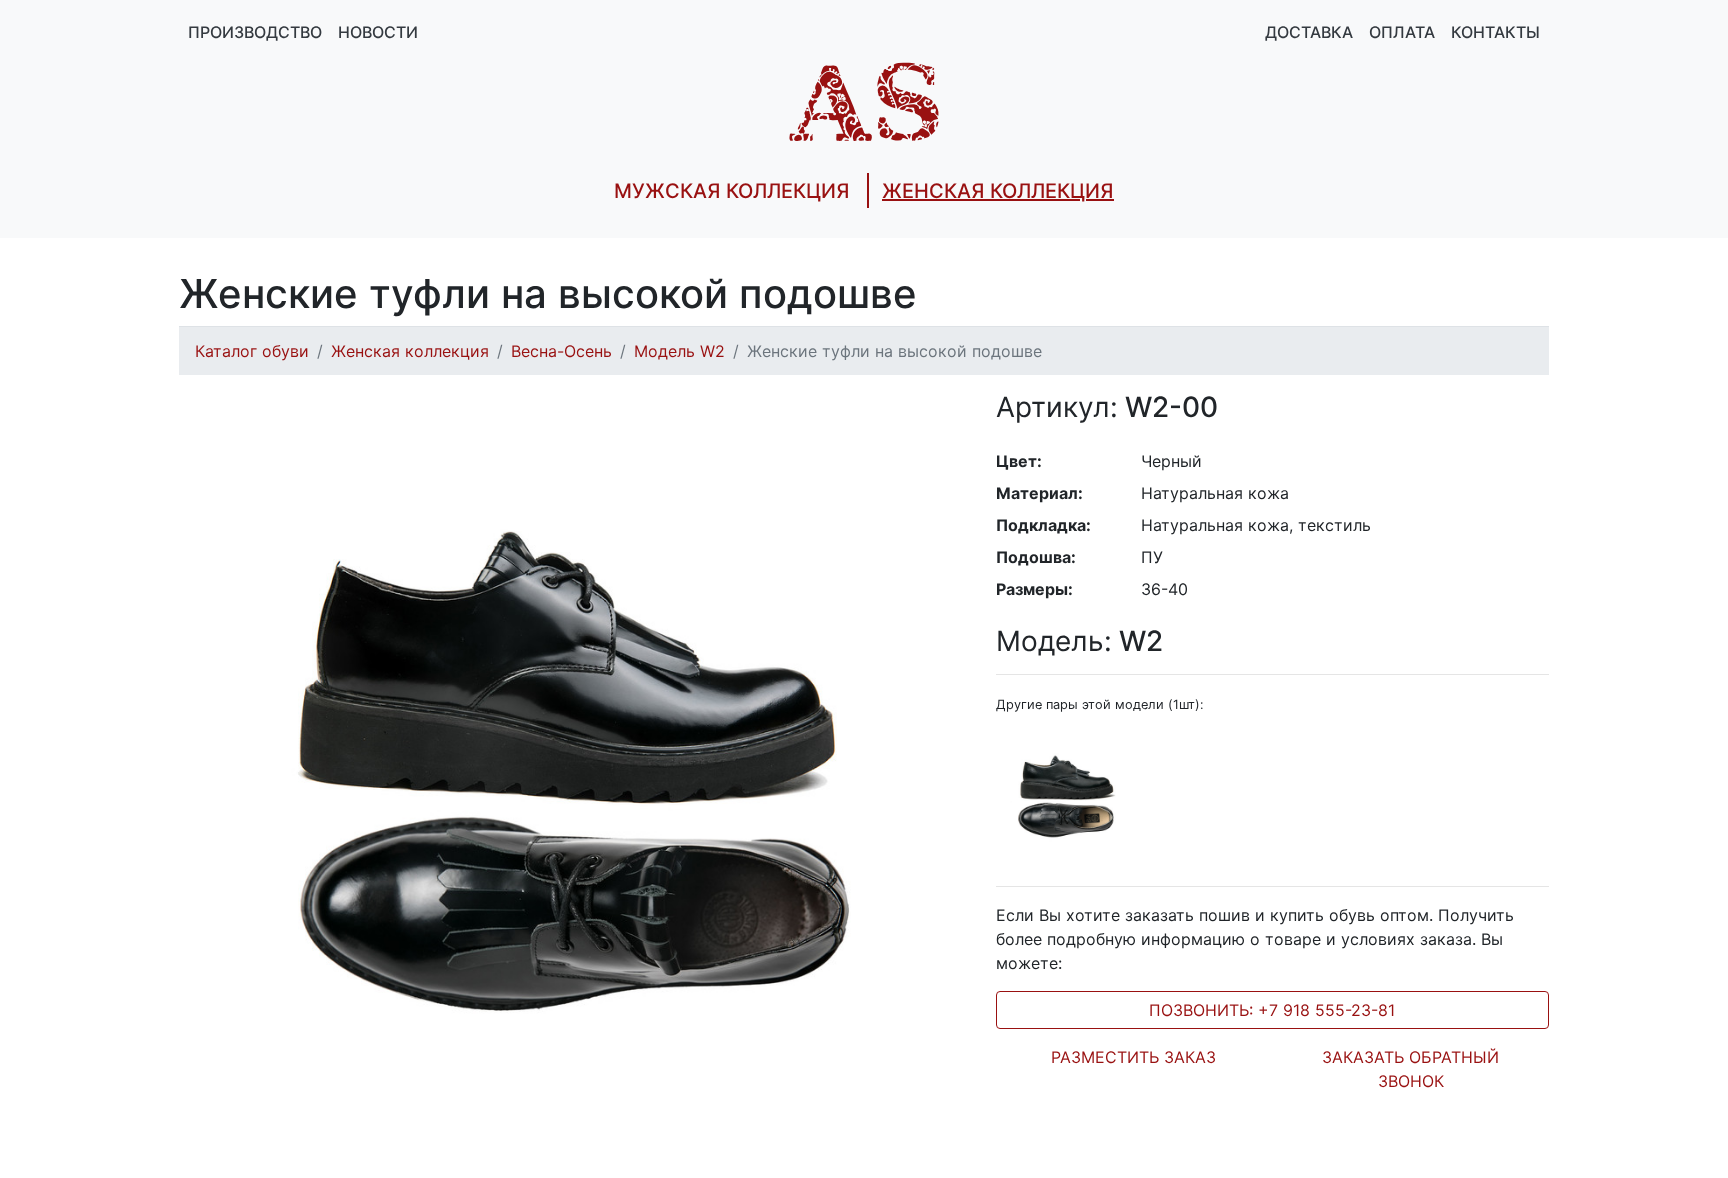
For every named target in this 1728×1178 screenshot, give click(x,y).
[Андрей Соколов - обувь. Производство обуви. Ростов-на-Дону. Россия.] (864, 100)
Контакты (1495, 32)
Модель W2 (679, 351)
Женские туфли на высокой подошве (894, 351)
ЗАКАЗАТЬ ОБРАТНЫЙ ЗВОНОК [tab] (1410, 1069)
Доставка (1309, 32)
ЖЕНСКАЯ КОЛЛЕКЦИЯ (998, 191)
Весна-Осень (561, 351)
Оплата (1402, 32)
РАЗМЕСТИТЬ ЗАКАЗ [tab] (1133, 1057)
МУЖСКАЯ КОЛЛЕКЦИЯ (732, 191)
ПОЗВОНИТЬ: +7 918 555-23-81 (1272, 1010)
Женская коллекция (410, 351)
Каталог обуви (252, 351)
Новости (378, 32)
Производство (255, 32)
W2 (1079, 641)
